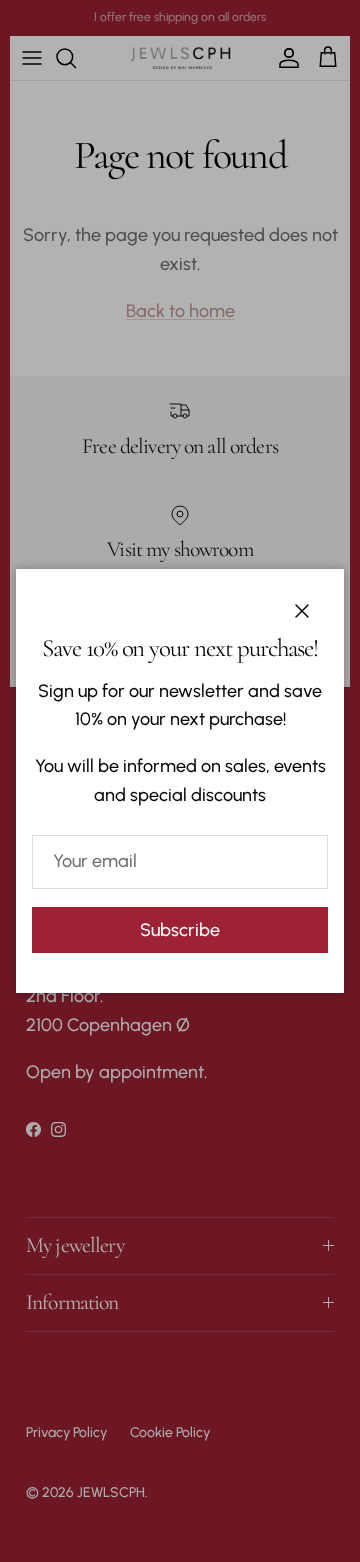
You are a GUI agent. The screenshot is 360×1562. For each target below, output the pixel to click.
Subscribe (180, 930)
